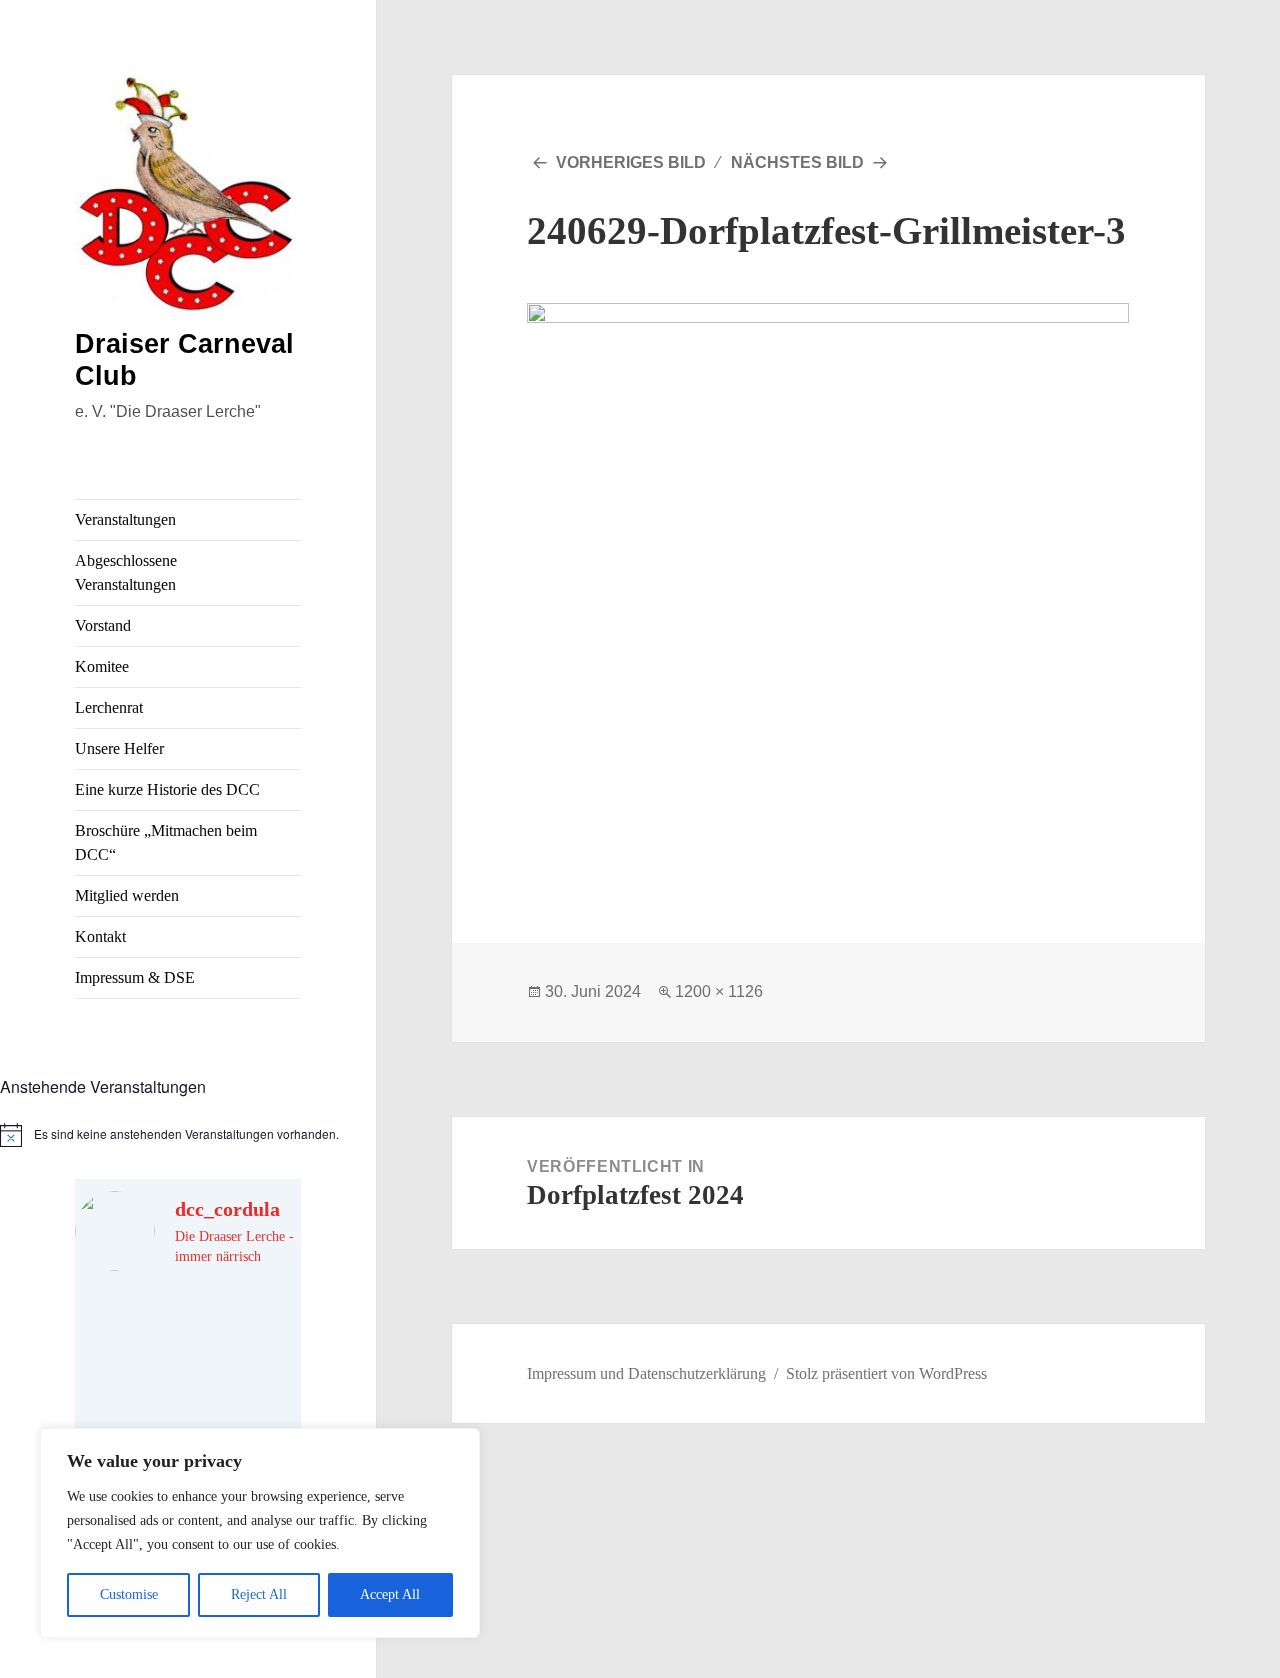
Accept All (390, 1594)
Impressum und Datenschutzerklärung (646, 1373)
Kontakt (100, 936)
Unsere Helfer (119, 748)
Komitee (102, 666)
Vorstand (103, 625)
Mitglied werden (127, 895)
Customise (129, 1594)
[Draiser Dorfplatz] (247, 1395)
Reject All (259, 1594)
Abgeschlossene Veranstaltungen (126, 572)
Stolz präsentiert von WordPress (886, 1373)
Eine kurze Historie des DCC (167, 789)
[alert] (188, 1135)
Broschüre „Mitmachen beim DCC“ (166, 842)
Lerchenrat (109, 707)
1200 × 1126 (719, 991)
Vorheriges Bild (631, 162)
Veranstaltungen (125, 519)
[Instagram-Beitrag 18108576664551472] (247, 1325)
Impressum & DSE (135, 977)
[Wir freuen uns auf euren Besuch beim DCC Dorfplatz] (129, 1395)
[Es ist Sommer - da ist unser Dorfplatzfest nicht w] (129, 1325)
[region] (260, 1533)
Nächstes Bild (797, 162)
